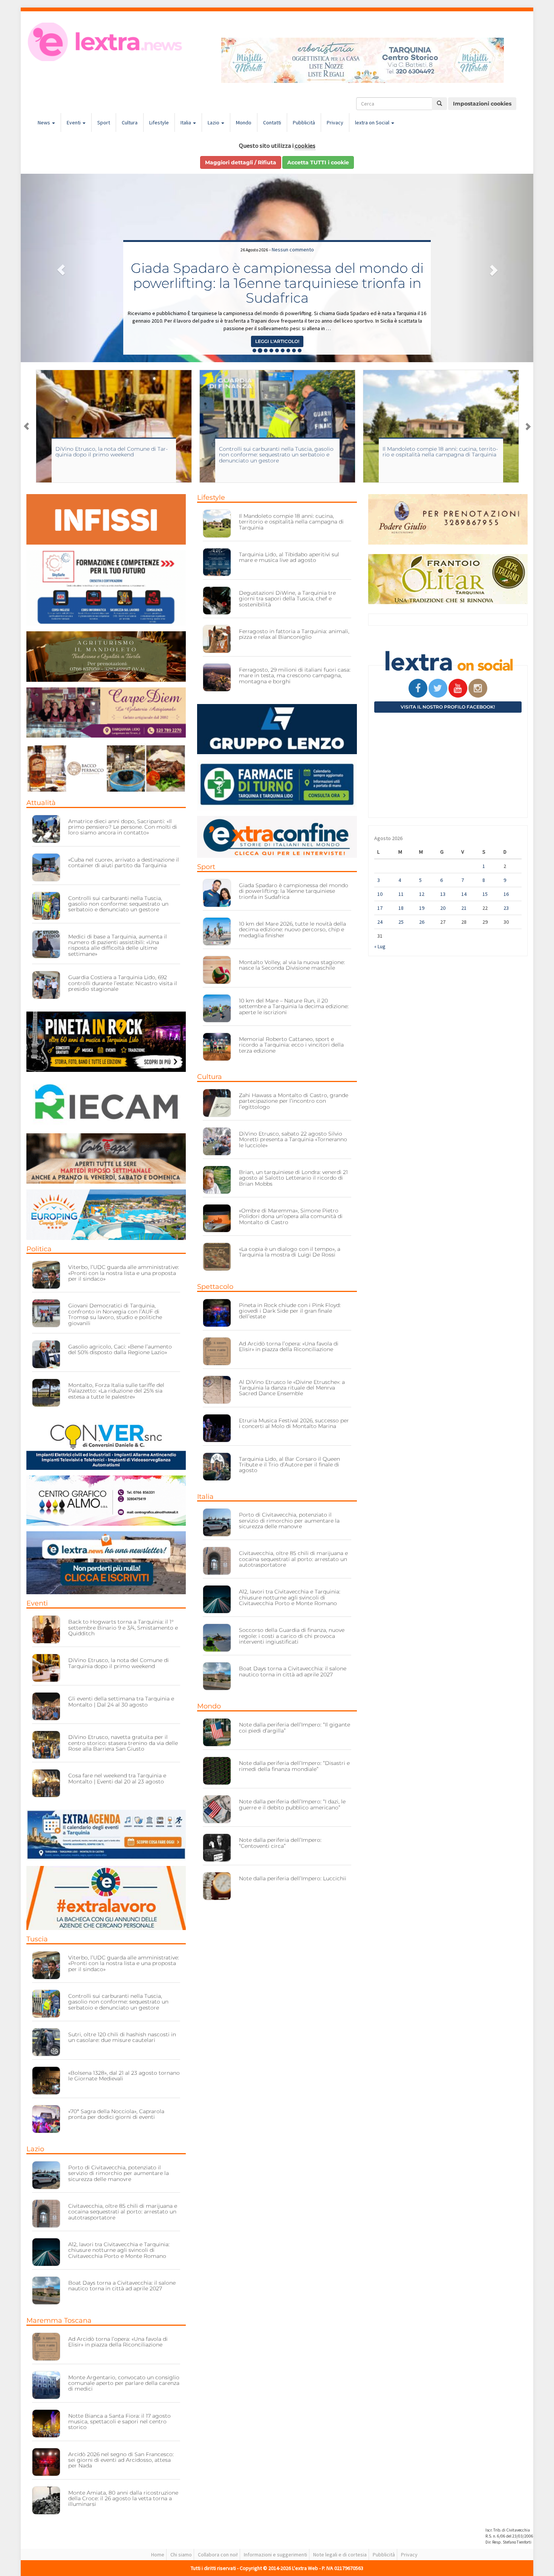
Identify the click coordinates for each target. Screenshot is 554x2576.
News (44, 122)
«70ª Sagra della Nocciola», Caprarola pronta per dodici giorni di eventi (116, 2114)
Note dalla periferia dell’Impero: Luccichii (293, 1878)
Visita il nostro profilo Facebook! (448, 707)
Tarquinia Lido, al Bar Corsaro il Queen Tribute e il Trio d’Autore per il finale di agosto (289, 1465)
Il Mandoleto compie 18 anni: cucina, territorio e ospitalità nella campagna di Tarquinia (277, 452)
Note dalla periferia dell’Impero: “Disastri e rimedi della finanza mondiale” (294, 1766)
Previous (26, 426)
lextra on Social (373, 122)
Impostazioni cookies (482, 104)
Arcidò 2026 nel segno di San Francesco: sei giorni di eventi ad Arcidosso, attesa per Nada (121, 2460)
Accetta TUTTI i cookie (318, 162)
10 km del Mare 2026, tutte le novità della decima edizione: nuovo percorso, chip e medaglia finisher (277, 283)
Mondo (244, 122)
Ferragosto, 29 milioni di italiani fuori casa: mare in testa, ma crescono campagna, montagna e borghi (295, 676)
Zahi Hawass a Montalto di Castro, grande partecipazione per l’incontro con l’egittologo (437, 455)
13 (443, 894)
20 (443, 908)
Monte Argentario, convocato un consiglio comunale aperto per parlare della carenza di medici (124, 2383)
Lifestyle (159, 122)
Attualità (41, 803)
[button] (59, 268)
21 (464, 908)
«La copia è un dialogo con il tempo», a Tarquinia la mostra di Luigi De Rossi (290, 1252)
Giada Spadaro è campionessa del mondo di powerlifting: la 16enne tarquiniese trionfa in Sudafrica (294, 891)
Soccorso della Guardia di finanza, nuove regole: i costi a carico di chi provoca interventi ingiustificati (292, 1636)
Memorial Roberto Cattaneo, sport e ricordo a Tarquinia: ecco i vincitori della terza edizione (291, 1045)
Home (158, 2555)
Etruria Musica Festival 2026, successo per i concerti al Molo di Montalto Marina (294, 1423)
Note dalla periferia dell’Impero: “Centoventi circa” (280, 1843)
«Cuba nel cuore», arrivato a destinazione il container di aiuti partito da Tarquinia (124, 862)
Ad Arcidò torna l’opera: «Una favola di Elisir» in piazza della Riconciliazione (118, 2342)
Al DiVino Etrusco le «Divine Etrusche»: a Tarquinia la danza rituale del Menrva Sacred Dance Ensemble (292, 1388)
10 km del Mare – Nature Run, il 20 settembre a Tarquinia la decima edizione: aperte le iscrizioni (294, 1006)
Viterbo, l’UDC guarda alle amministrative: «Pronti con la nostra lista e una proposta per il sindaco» (124, 1273)
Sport (104, 122)
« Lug (380, 946)
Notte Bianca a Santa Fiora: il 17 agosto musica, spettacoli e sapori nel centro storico (119, 2422)
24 (380, 922)
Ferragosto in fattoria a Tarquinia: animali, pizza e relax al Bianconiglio (294, 634)
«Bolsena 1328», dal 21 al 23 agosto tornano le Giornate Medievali (124, 2076)
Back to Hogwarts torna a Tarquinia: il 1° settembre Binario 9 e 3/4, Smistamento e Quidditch (123, 1628)
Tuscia (37, 1939)
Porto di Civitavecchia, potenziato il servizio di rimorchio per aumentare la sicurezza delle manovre (119, 2173)
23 (506, 908)
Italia (186, 122)
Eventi (74, 122)
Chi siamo (181, 2555)
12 (422, 894)
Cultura (130, 122)
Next (528, 426)
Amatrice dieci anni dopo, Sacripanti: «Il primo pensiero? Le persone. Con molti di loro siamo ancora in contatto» (123, 827)
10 (380, 894)
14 (464, 894)
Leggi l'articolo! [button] (277, 341)
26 (422, 922)
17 (380, 908)
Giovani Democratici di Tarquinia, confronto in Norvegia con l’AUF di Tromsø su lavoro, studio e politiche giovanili (115, 1314)
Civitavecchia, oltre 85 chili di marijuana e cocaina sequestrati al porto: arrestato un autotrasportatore (123, 2212)
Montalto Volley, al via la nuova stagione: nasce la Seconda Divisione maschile (292, 965)
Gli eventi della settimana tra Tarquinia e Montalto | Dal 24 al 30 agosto (121, 1701)
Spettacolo (215, 1287)
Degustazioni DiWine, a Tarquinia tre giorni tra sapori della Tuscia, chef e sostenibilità (287, 599)
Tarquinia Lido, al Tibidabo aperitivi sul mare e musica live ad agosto (289, 557)
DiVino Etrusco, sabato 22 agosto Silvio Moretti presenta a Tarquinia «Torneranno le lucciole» (293, 1140)
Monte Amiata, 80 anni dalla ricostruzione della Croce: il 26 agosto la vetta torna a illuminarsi (123, 2499)
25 (401, 922)
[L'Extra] (106, 42)
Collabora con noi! (218, 2555)
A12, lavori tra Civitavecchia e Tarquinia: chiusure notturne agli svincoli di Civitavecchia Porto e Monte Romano (119, 2250)
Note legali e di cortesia (340, 2555)
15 (485, 894)
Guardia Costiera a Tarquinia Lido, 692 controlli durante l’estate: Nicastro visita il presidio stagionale (123, 983)
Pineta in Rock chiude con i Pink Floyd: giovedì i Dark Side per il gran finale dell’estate (290, 1311)
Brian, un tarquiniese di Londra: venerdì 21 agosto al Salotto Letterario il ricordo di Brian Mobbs (293, 1178)
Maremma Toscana (59, 2320)
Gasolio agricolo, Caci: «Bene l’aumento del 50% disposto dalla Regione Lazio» (120, 1349)
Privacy (335, 122)
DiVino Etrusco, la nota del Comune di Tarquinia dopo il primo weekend (119, 1663)
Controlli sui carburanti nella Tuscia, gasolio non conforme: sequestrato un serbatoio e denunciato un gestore (113, 455)
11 (401, 894)
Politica (39, 1249)
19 (422, 908)
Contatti (272, 122)
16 (506, 894)
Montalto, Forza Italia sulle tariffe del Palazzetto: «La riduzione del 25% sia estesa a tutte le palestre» (116, 1391)
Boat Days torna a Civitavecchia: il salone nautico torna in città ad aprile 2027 (122, 2286)
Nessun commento (293, 249)
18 (401, 908)
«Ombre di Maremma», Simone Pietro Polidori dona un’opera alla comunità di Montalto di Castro (291, 1216)
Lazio (214, 122)
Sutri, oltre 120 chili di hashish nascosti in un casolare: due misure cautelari (122, 2037)
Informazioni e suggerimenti (275, 2555)
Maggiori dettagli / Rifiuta (241, 162)
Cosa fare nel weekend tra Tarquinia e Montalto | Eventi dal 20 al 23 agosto (117, 1778)
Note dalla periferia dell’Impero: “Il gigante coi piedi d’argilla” (295, 1727)
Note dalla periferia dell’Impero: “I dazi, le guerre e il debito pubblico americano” (292, 1804)
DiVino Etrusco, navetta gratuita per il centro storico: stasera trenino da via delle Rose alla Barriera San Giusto (123, 1743)
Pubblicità (304, 122)
